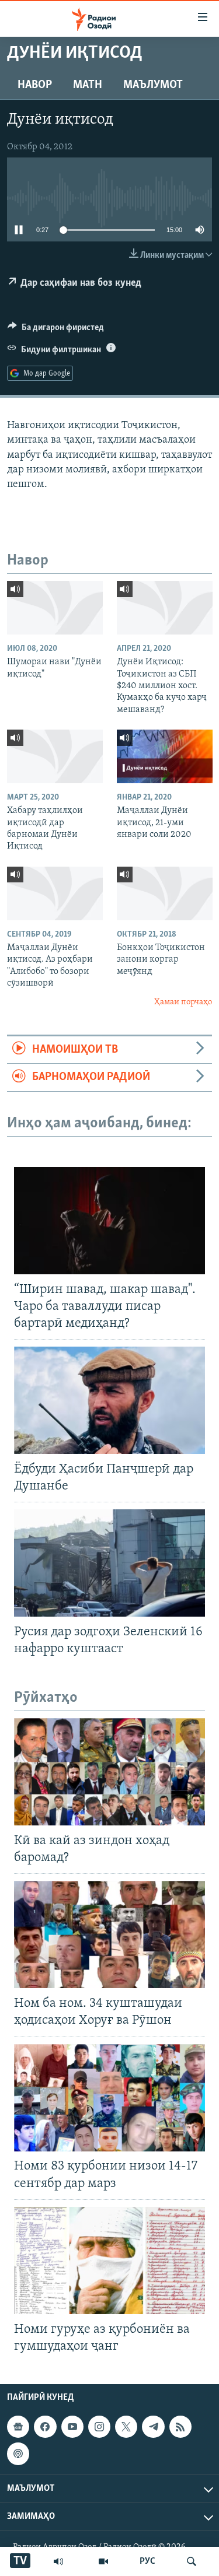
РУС (147, 2561)
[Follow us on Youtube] (72, 2427)
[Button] (56, 330)
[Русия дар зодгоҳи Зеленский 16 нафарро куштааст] (109, 1563)
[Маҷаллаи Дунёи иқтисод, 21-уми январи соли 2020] (165, 756)
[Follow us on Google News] (18, 2427)
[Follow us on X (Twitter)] (126, 2427)
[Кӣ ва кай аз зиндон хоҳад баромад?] (109, 1772)
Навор (35, 85)
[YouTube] (103, 2561)
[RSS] (180, 2427)
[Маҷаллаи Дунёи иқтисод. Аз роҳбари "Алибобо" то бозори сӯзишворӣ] (55, 893)
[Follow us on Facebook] (45, 2427)
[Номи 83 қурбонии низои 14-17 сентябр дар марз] (109, 2098)
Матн (88, 85)
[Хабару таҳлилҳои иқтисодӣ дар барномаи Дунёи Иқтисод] (55, 756)
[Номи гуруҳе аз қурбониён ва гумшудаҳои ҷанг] (109, 2260)
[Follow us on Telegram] (153, 2427)
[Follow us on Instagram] (99, 2427)
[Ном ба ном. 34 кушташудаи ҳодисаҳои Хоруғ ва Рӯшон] (109, 1934)
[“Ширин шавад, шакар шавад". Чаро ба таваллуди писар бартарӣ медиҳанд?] (109, 1221)
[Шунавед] (58, 2561)
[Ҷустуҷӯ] (192, 2561)
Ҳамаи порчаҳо (183, 1002)
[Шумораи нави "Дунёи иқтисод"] (55, 608)
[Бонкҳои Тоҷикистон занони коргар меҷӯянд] (165, 893)
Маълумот (153, 85)
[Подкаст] (18, 2454)
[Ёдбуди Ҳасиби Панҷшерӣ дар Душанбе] (109, 1400)
